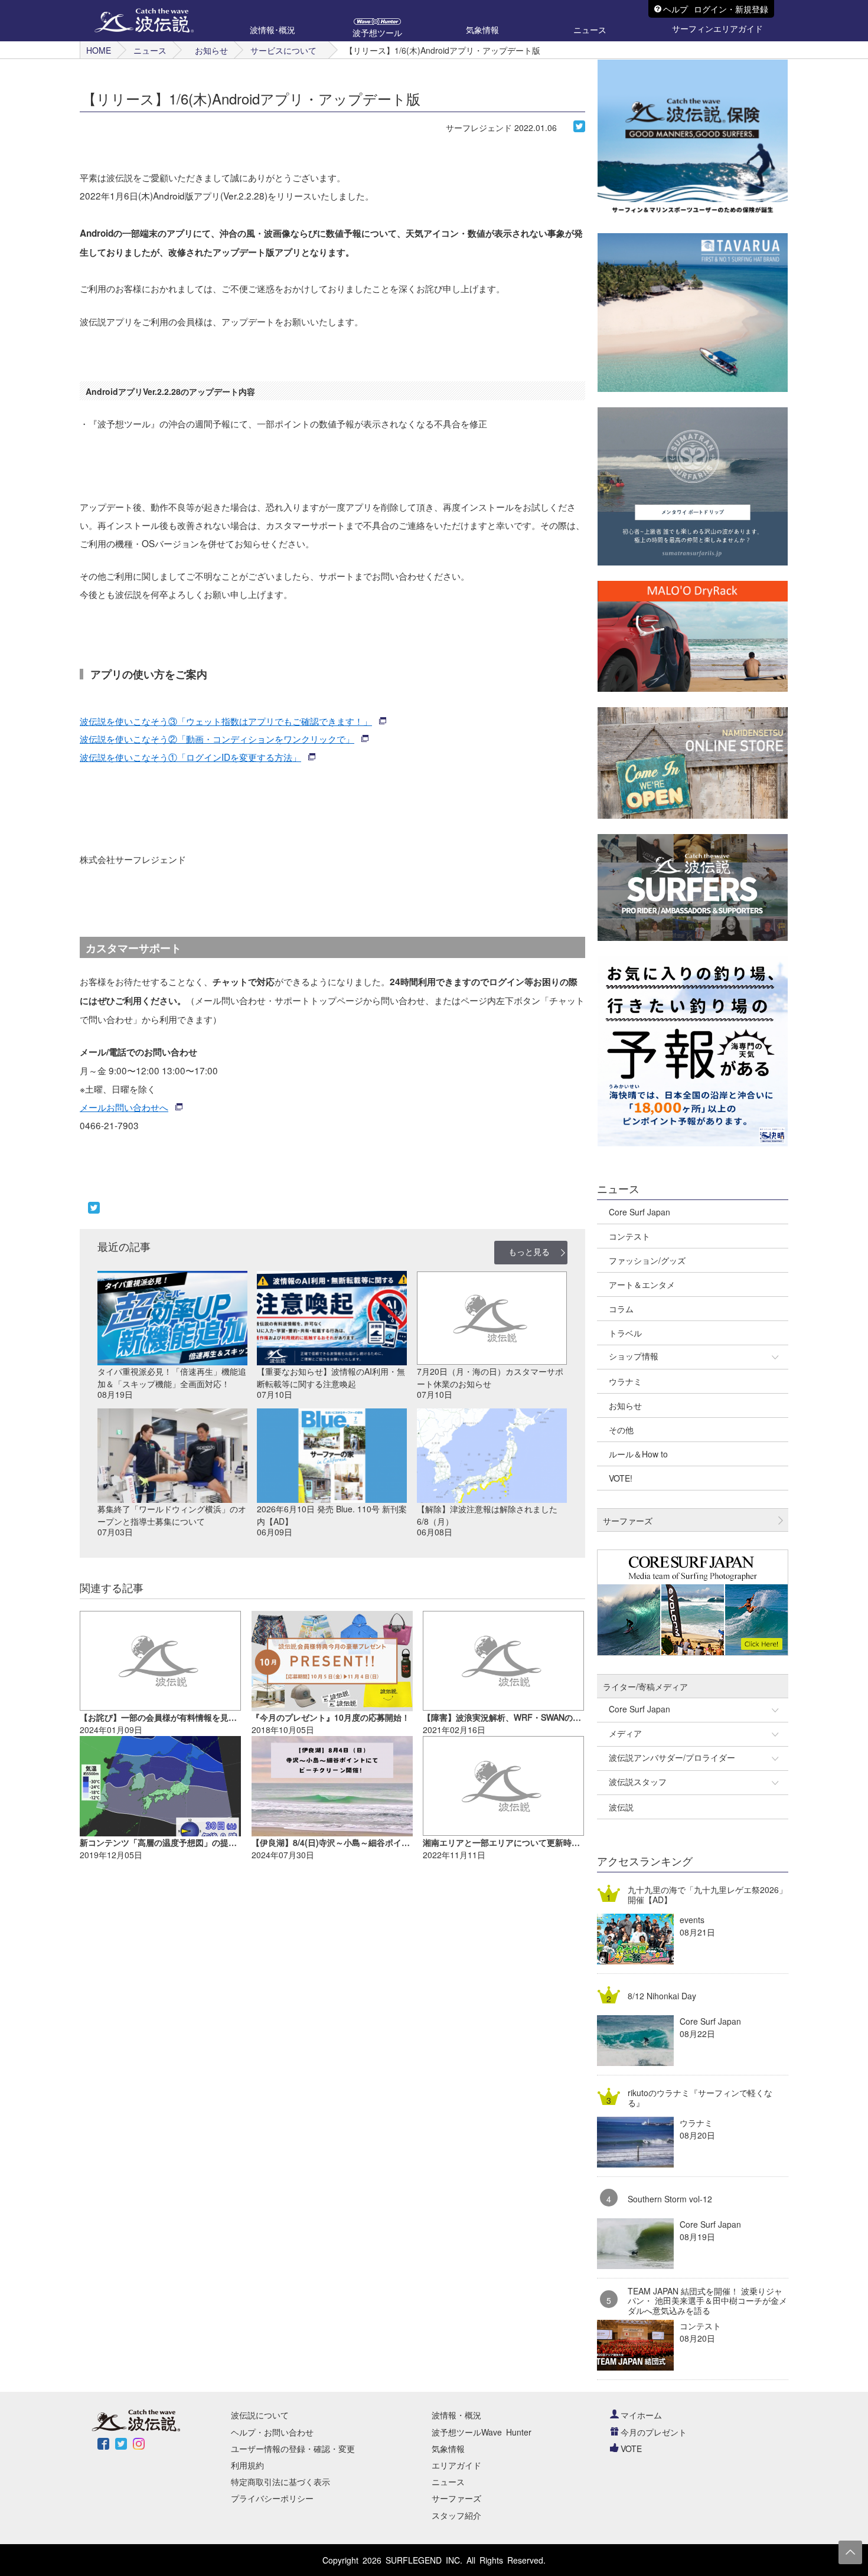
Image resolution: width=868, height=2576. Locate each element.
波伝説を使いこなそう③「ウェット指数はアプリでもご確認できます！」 (226, 721)
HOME (99, 50)
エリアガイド (456, 2465)
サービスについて (283, 50)
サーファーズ (456, 2498)
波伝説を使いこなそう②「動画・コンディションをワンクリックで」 (217, 738)
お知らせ (211, 50)
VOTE (631, 2448)
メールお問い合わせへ (124, 1107)
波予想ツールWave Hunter (482, 2432)
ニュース (150, 50)
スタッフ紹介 (456, 2515)
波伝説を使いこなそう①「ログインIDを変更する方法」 (190, 757)
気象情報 (448, 2448)
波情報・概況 (456, 2415)
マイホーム (641, 2415)
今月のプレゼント (654, 2432)
